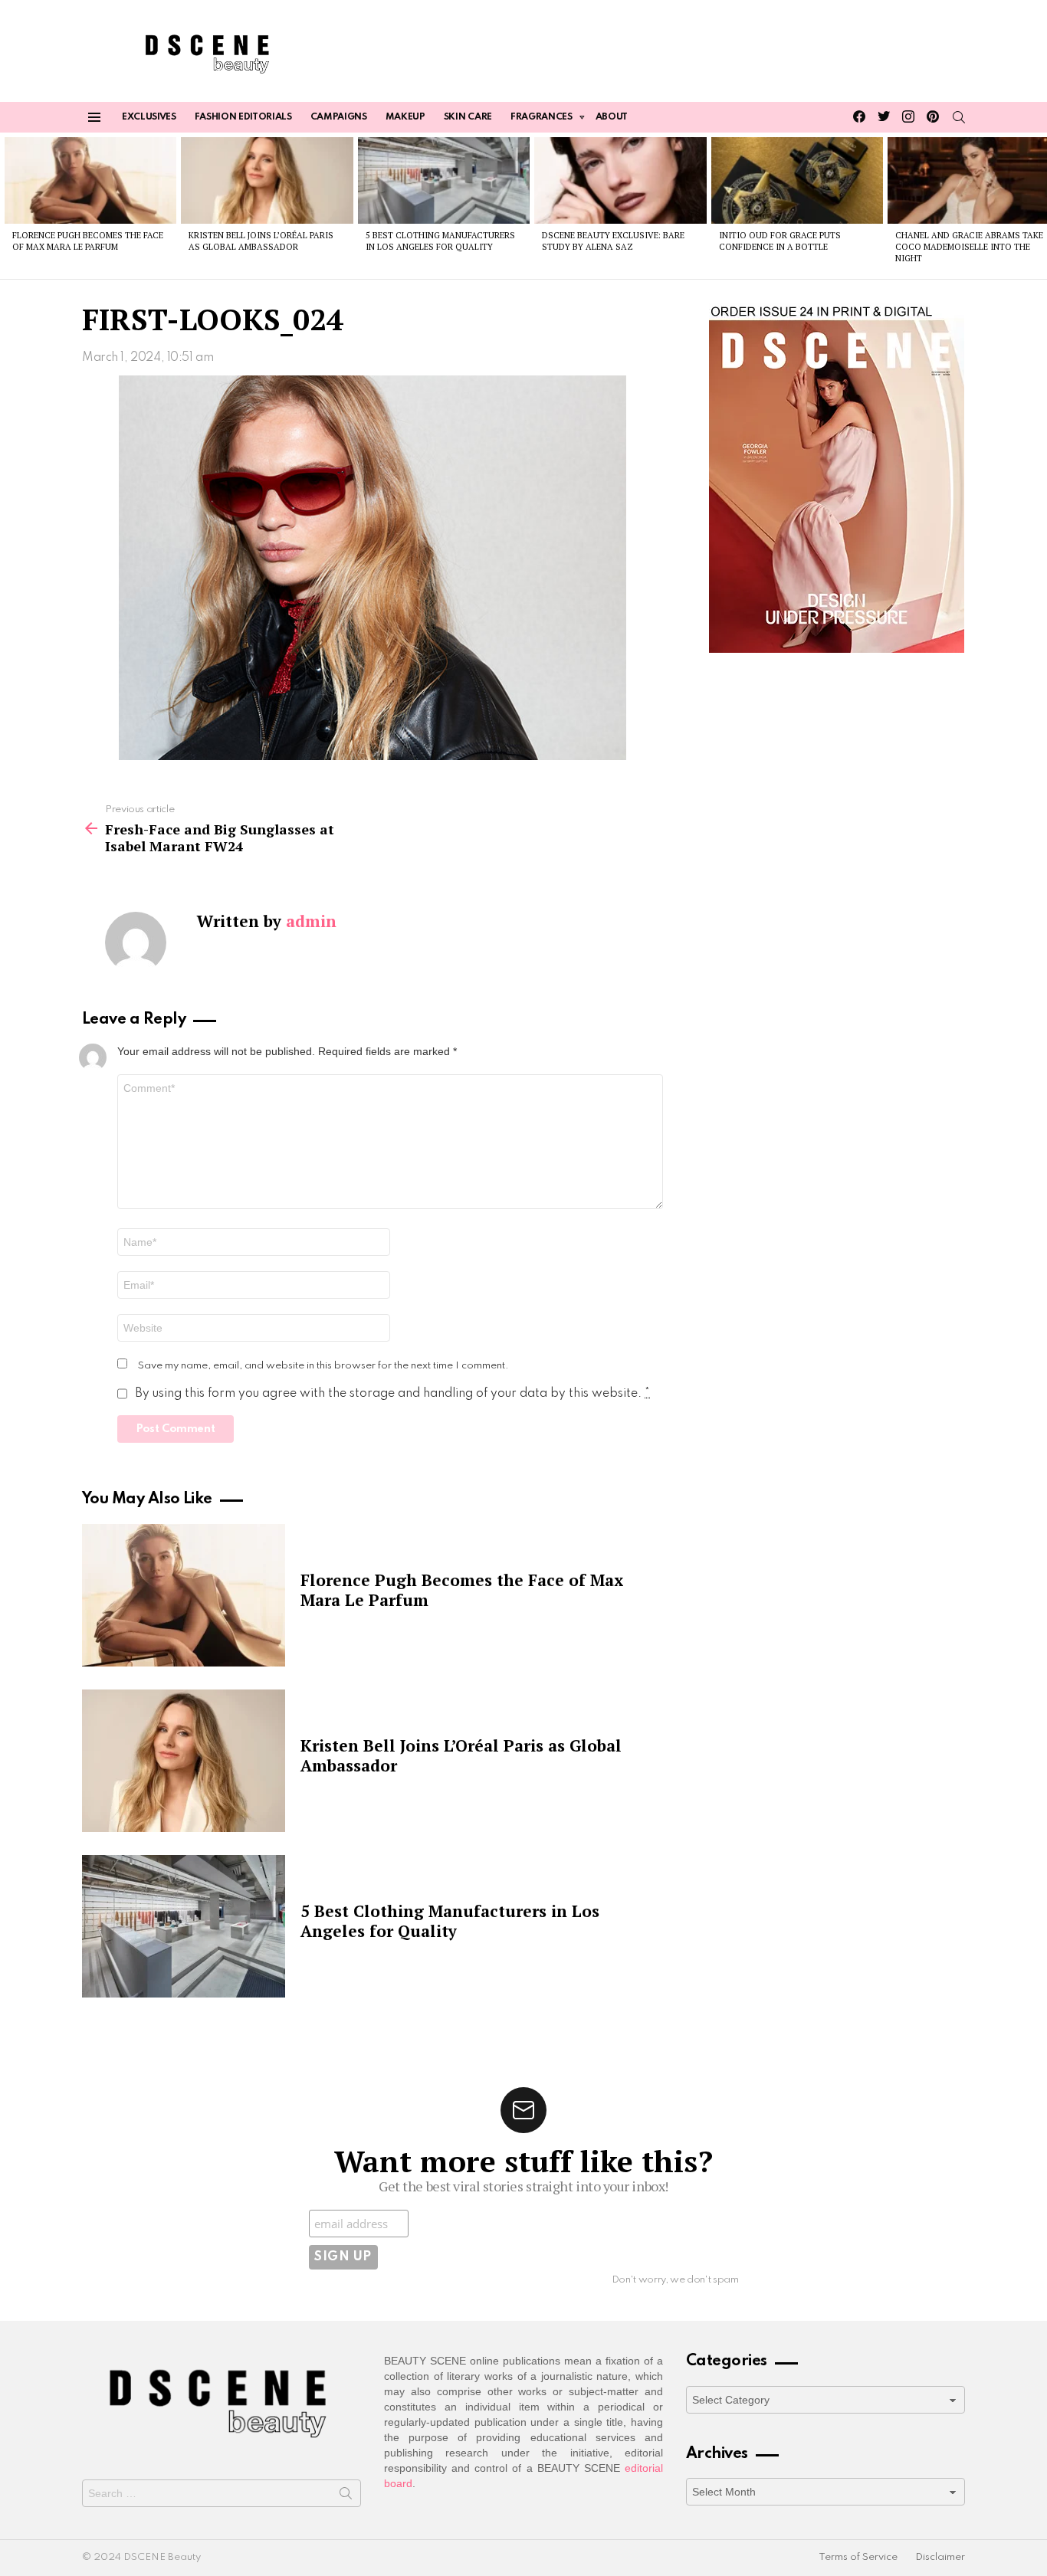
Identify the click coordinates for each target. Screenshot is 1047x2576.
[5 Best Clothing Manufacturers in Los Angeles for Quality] (444, 180)
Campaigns (339, 117)
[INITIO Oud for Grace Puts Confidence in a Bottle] (797, 180)
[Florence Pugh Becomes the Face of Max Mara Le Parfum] (90, 180)
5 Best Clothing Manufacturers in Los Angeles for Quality (440, 241)
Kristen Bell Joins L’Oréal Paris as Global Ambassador (261, 241)
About (612, 117)
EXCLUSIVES (149, 117)
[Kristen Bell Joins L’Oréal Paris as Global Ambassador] (267, 180)
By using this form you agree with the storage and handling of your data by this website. (392, 1394)
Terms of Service (858, 2557)
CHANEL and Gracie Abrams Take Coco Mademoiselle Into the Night (969, 247)
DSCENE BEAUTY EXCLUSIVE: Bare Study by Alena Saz (613, 241)
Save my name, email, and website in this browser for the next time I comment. (323, 1366)
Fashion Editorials (243, 117)
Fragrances (542, 117)
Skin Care (468, 117)
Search (346, 2496)
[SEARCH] (959, 117)
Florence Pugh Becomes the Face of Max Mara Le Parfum (88, 241)
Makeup (405, 117)
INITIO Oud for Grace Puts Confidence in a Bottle (780, 241)
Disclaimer (940, 2557)
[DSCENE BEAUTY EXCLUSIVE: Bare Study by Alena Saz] (620, 180)
